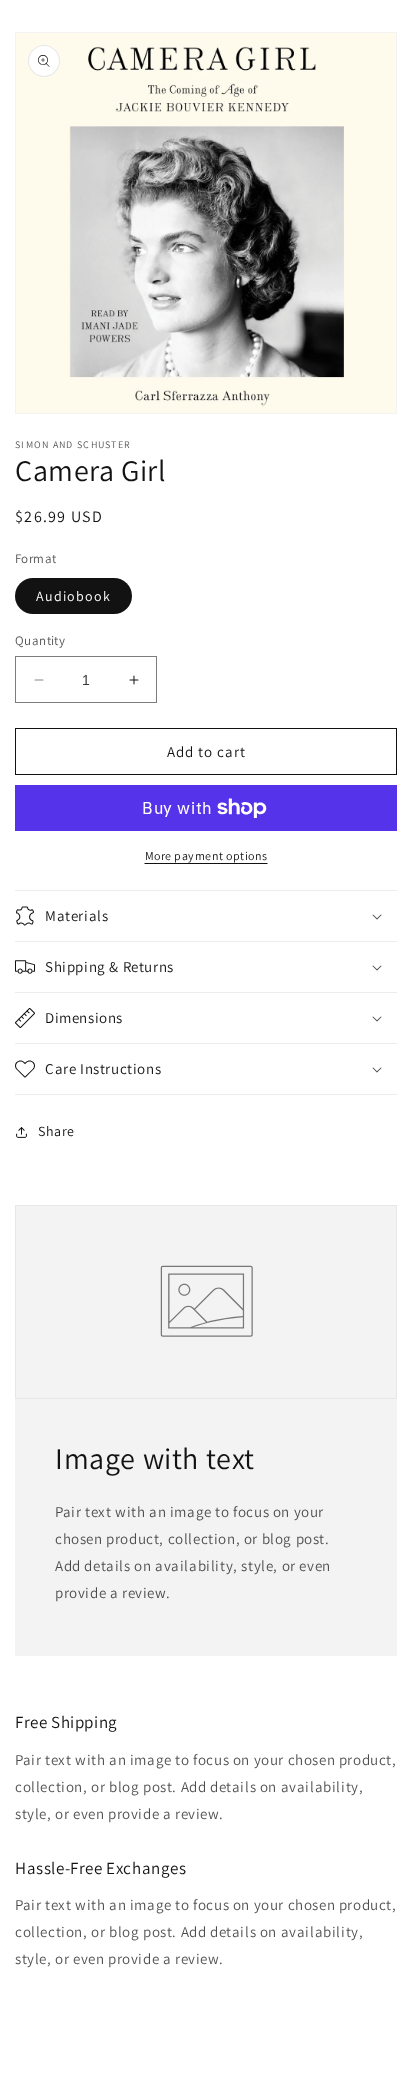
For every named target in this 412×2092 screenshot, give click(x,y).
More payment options (206, 855)
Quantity (40, 640)
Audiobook (73, 596)
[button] (206, 916)
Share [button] (56, 1131)
